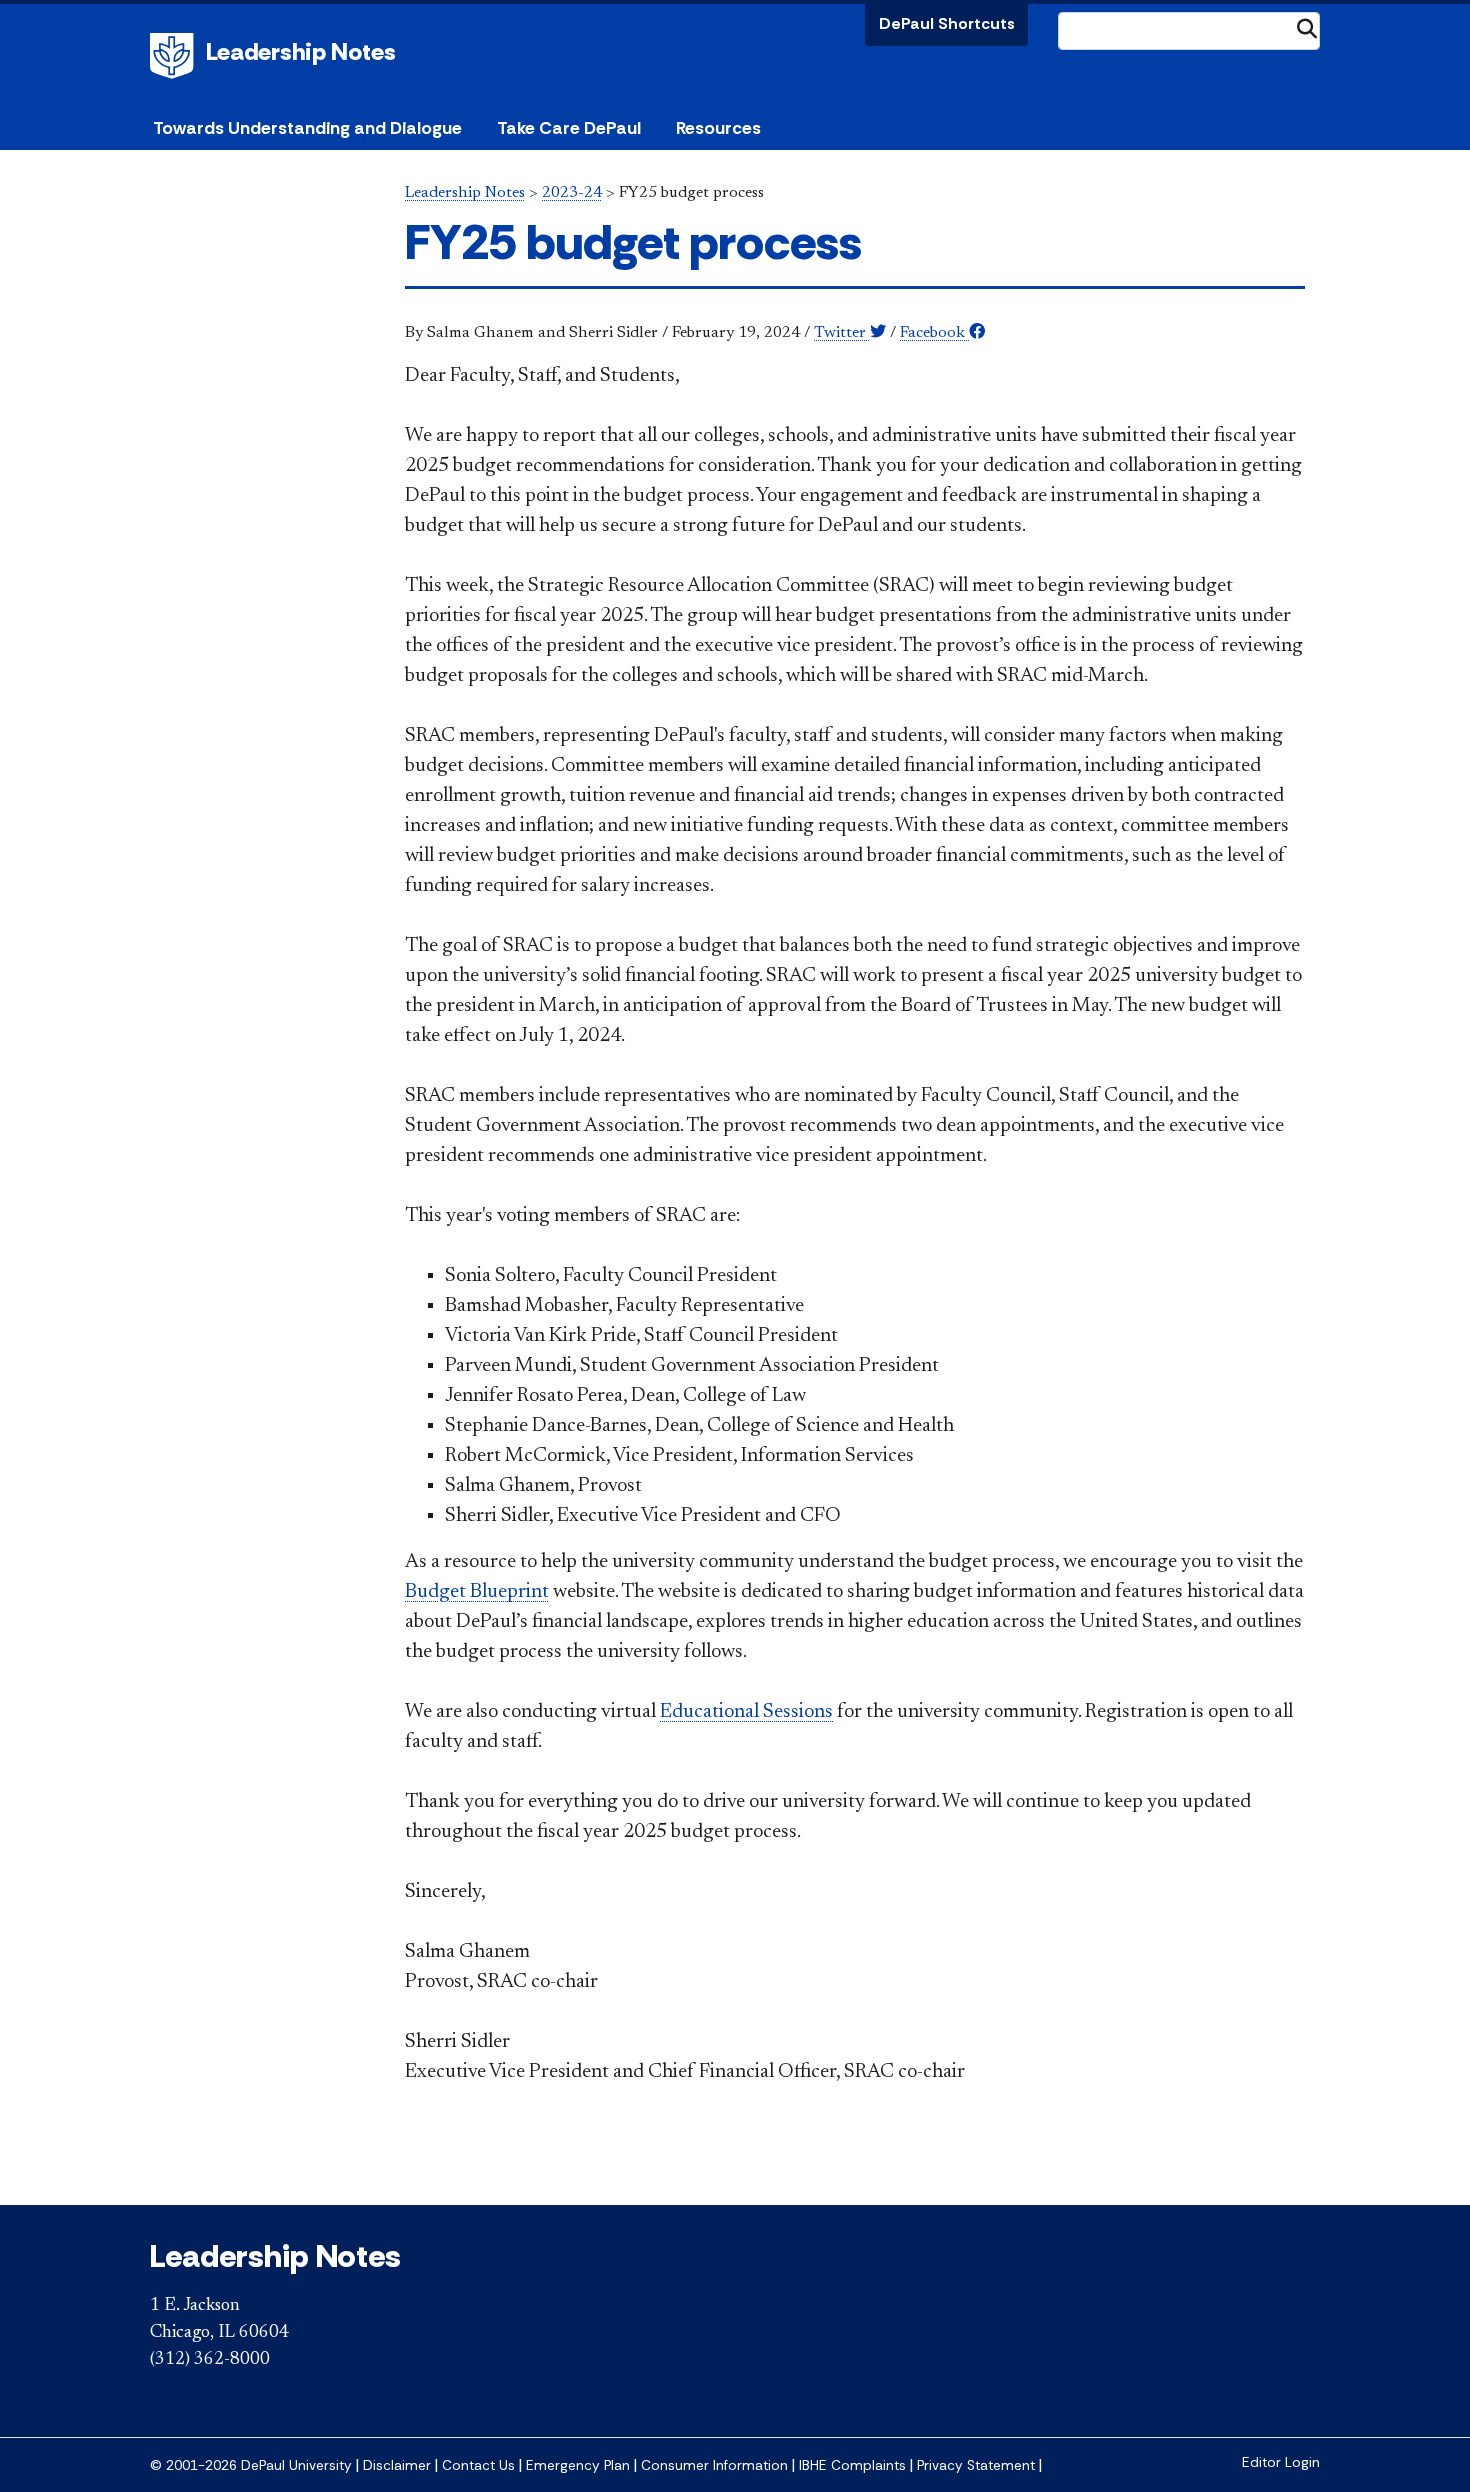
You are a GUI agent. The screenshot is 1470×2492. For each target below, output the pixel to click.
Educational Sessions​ (746, 1712)
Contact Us (478, 2465)
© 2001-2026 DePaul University (251, 2465)
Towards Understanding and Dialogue (307, 128)
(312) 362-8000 (210, 2360)
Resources (718, 128)
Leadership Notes (301, 51)
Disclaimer (397, 2465)
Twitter (842, 333)
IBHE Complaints (852, 2465)
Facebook (934, 333)
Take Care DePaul (569, 128)
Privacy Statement (976, 2465)
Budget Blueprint (477, 1592)
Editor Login (1281, 2462)
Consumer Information (714, 2465)
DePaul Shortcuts (947, 23)
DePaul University (175, 56)
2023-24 (572, 193)
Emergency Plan (578, 2465)
